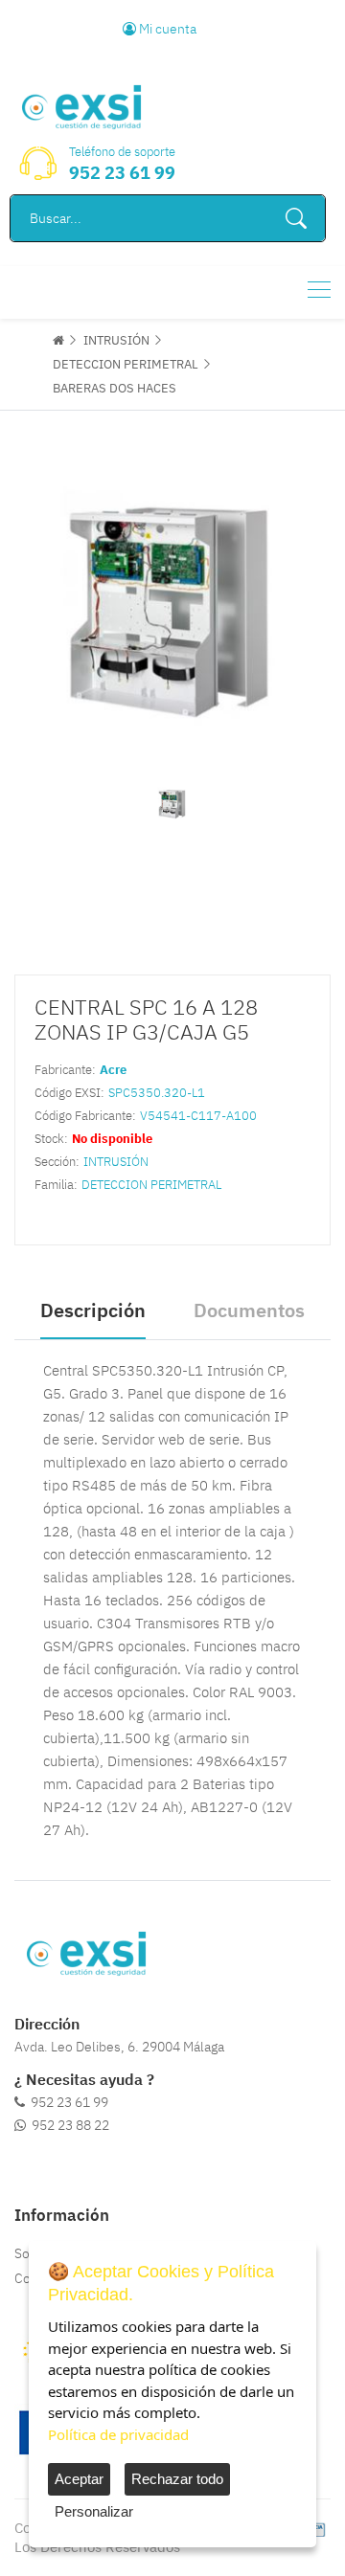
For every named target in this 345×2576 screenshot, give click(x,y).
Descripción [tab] (93, 1310)
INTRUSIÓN (116, 340)
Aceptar (79, 2479)
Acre (113, 1070)
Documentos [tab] (249, 1310)
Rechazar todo (177, 2479)
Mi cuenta (166, 29)
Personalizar (94, 2511)
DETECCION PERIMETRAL (126, 364)
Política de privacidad (118, 2434)
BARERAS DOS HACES (115, 388)
